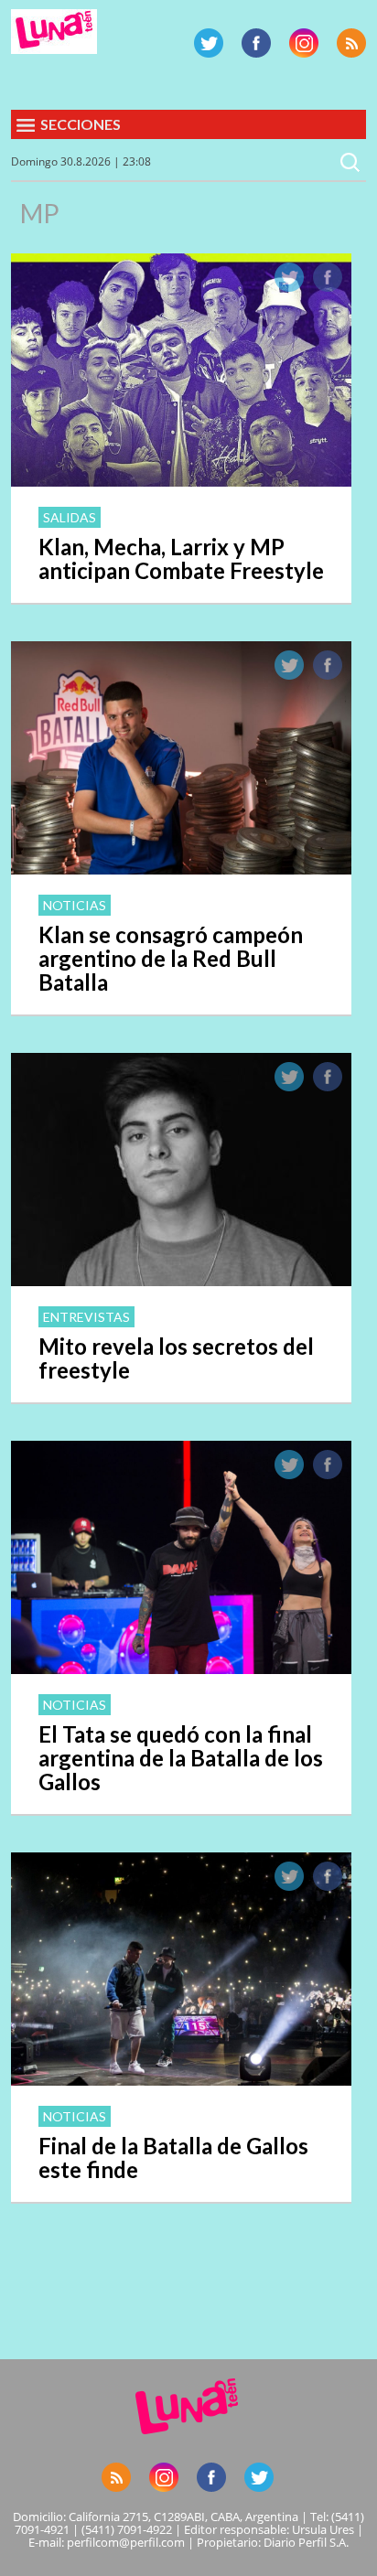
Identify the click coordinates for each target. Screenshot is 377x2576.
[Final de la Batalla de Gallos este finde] (181, 2080)
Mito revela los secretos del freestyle (176, 1358)
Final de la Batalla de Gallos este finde (173, 2157)
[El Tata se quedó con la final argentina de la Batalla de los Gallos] (181, 1669)
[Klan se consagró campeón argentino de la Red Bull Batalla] (181, 869)
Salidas (70, 517)
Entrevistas (86, 1317)
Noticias (75, 905)
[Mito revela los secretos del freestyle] (181, 1281)
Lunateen (54, 32)
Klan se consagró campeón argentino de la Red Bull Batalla (171, 958)
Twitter (209, 43)
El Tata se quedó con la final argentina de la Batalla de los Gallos (181, 1758)
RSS (351, 43)
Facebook (256, 43)
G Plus (304, 43)
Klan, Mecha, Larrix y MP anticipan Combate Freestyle (181, 558)
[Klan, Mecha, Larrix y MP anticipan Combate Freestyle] (181, 481)
